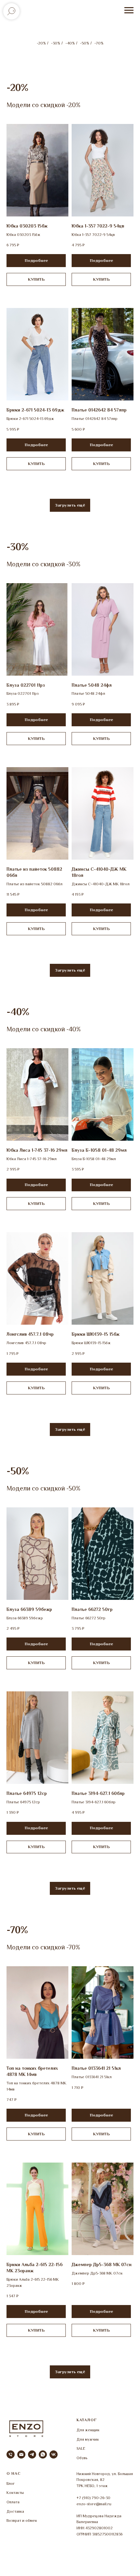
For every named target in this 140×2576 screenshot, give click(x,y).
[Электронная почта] (21, 2454)
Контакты (15, 2493)
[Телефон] (11, 2454)
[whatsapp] (43, 2454)
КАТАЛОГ (87, 2420)
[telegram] (32, 2454)
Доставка (15, 2511)
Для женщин (88, 2430)
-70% (99, 43)
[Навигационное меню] (129, 10)
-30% (56, 43)
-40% (70, 43)
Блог (11, 2484)
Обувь (82, 2458)
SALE (81, 2448)
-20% (41, 43)
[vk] (54, 2454)
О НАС (14, 2473)
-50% (84, 43)
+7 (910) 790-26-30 (93, 2498)
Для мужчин (88, 2439)
